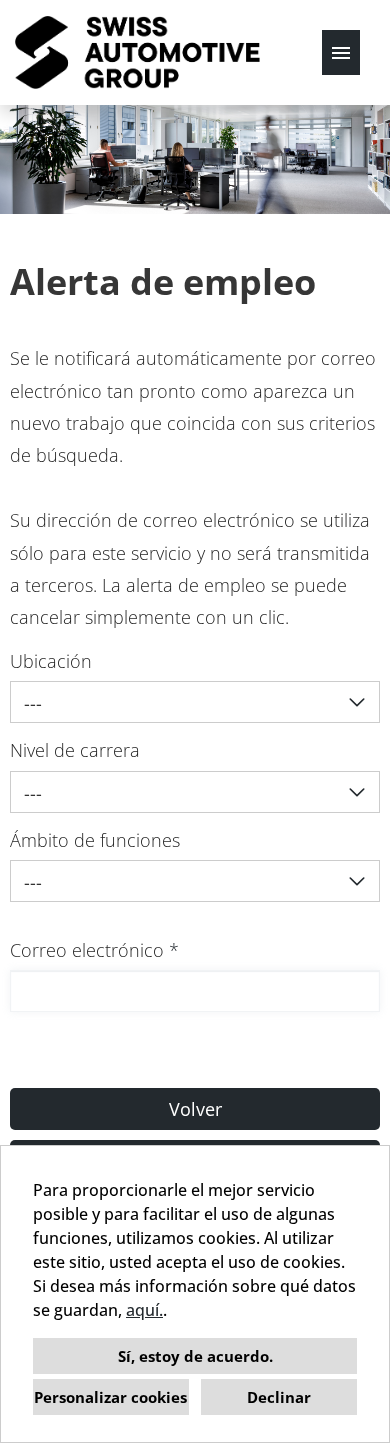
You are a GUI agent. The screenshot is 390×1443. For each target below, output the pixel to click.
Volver (195, 1109)
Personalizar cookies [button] (110, 1397)
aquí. (144, 1310)
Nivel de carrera (75, 750)
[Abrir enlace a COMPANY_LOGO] (137, 52)
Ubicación (51, 661)
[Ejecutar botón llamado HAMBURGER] (341, 52)
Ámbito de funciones (95, 840)
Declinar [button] (279, 1397)
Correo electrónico (94, 950)
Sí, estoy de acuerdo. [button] (195, 1356)
